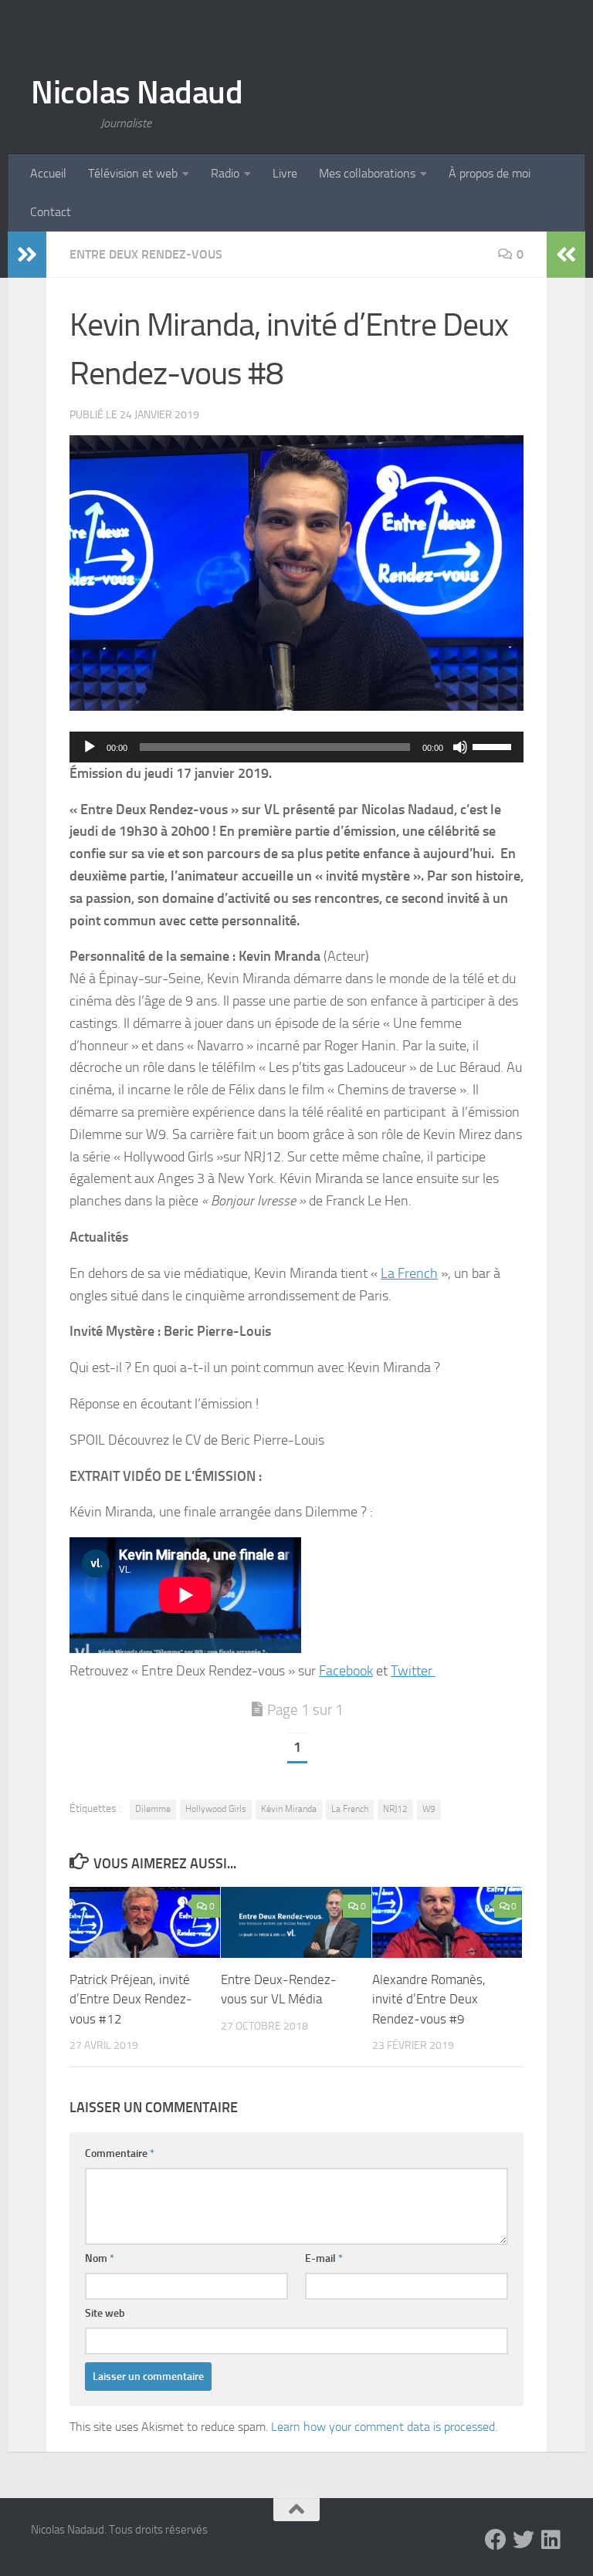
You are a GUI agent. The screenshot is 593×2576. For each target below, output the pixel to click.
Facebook (346, 1671)
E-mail (324, 2258)
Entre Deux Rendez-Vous (146, 254)
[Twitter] (524, 2540)
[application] (296, 747)
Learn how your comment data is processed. (384, 2427)
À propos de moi (490, 173)
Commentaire (120, 2153)
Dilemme (153, 1809)
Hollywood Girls (216, 1809)
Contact (51, 212)
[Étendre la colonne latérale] (27, 255)
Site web (105, 2313)
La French (409, 1273)
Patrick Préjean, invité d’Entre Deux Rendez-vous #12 (131, 1999)
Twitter (413, 1671)
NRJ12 (395, 1809)
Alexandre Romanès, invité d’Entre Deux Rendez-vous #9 (429, 1999)
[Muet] (460, 747)
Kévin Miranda (289, 1809)
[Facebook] (496, 2540)
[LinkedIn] (551, 2540)
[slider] (494, 745)
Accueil (48, 173)
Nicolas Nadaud (137, 93)
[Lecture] (90, 747)
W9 (429, 1809)
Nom (100, 2258)
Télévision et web (133, 173)
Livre (285, 173)
